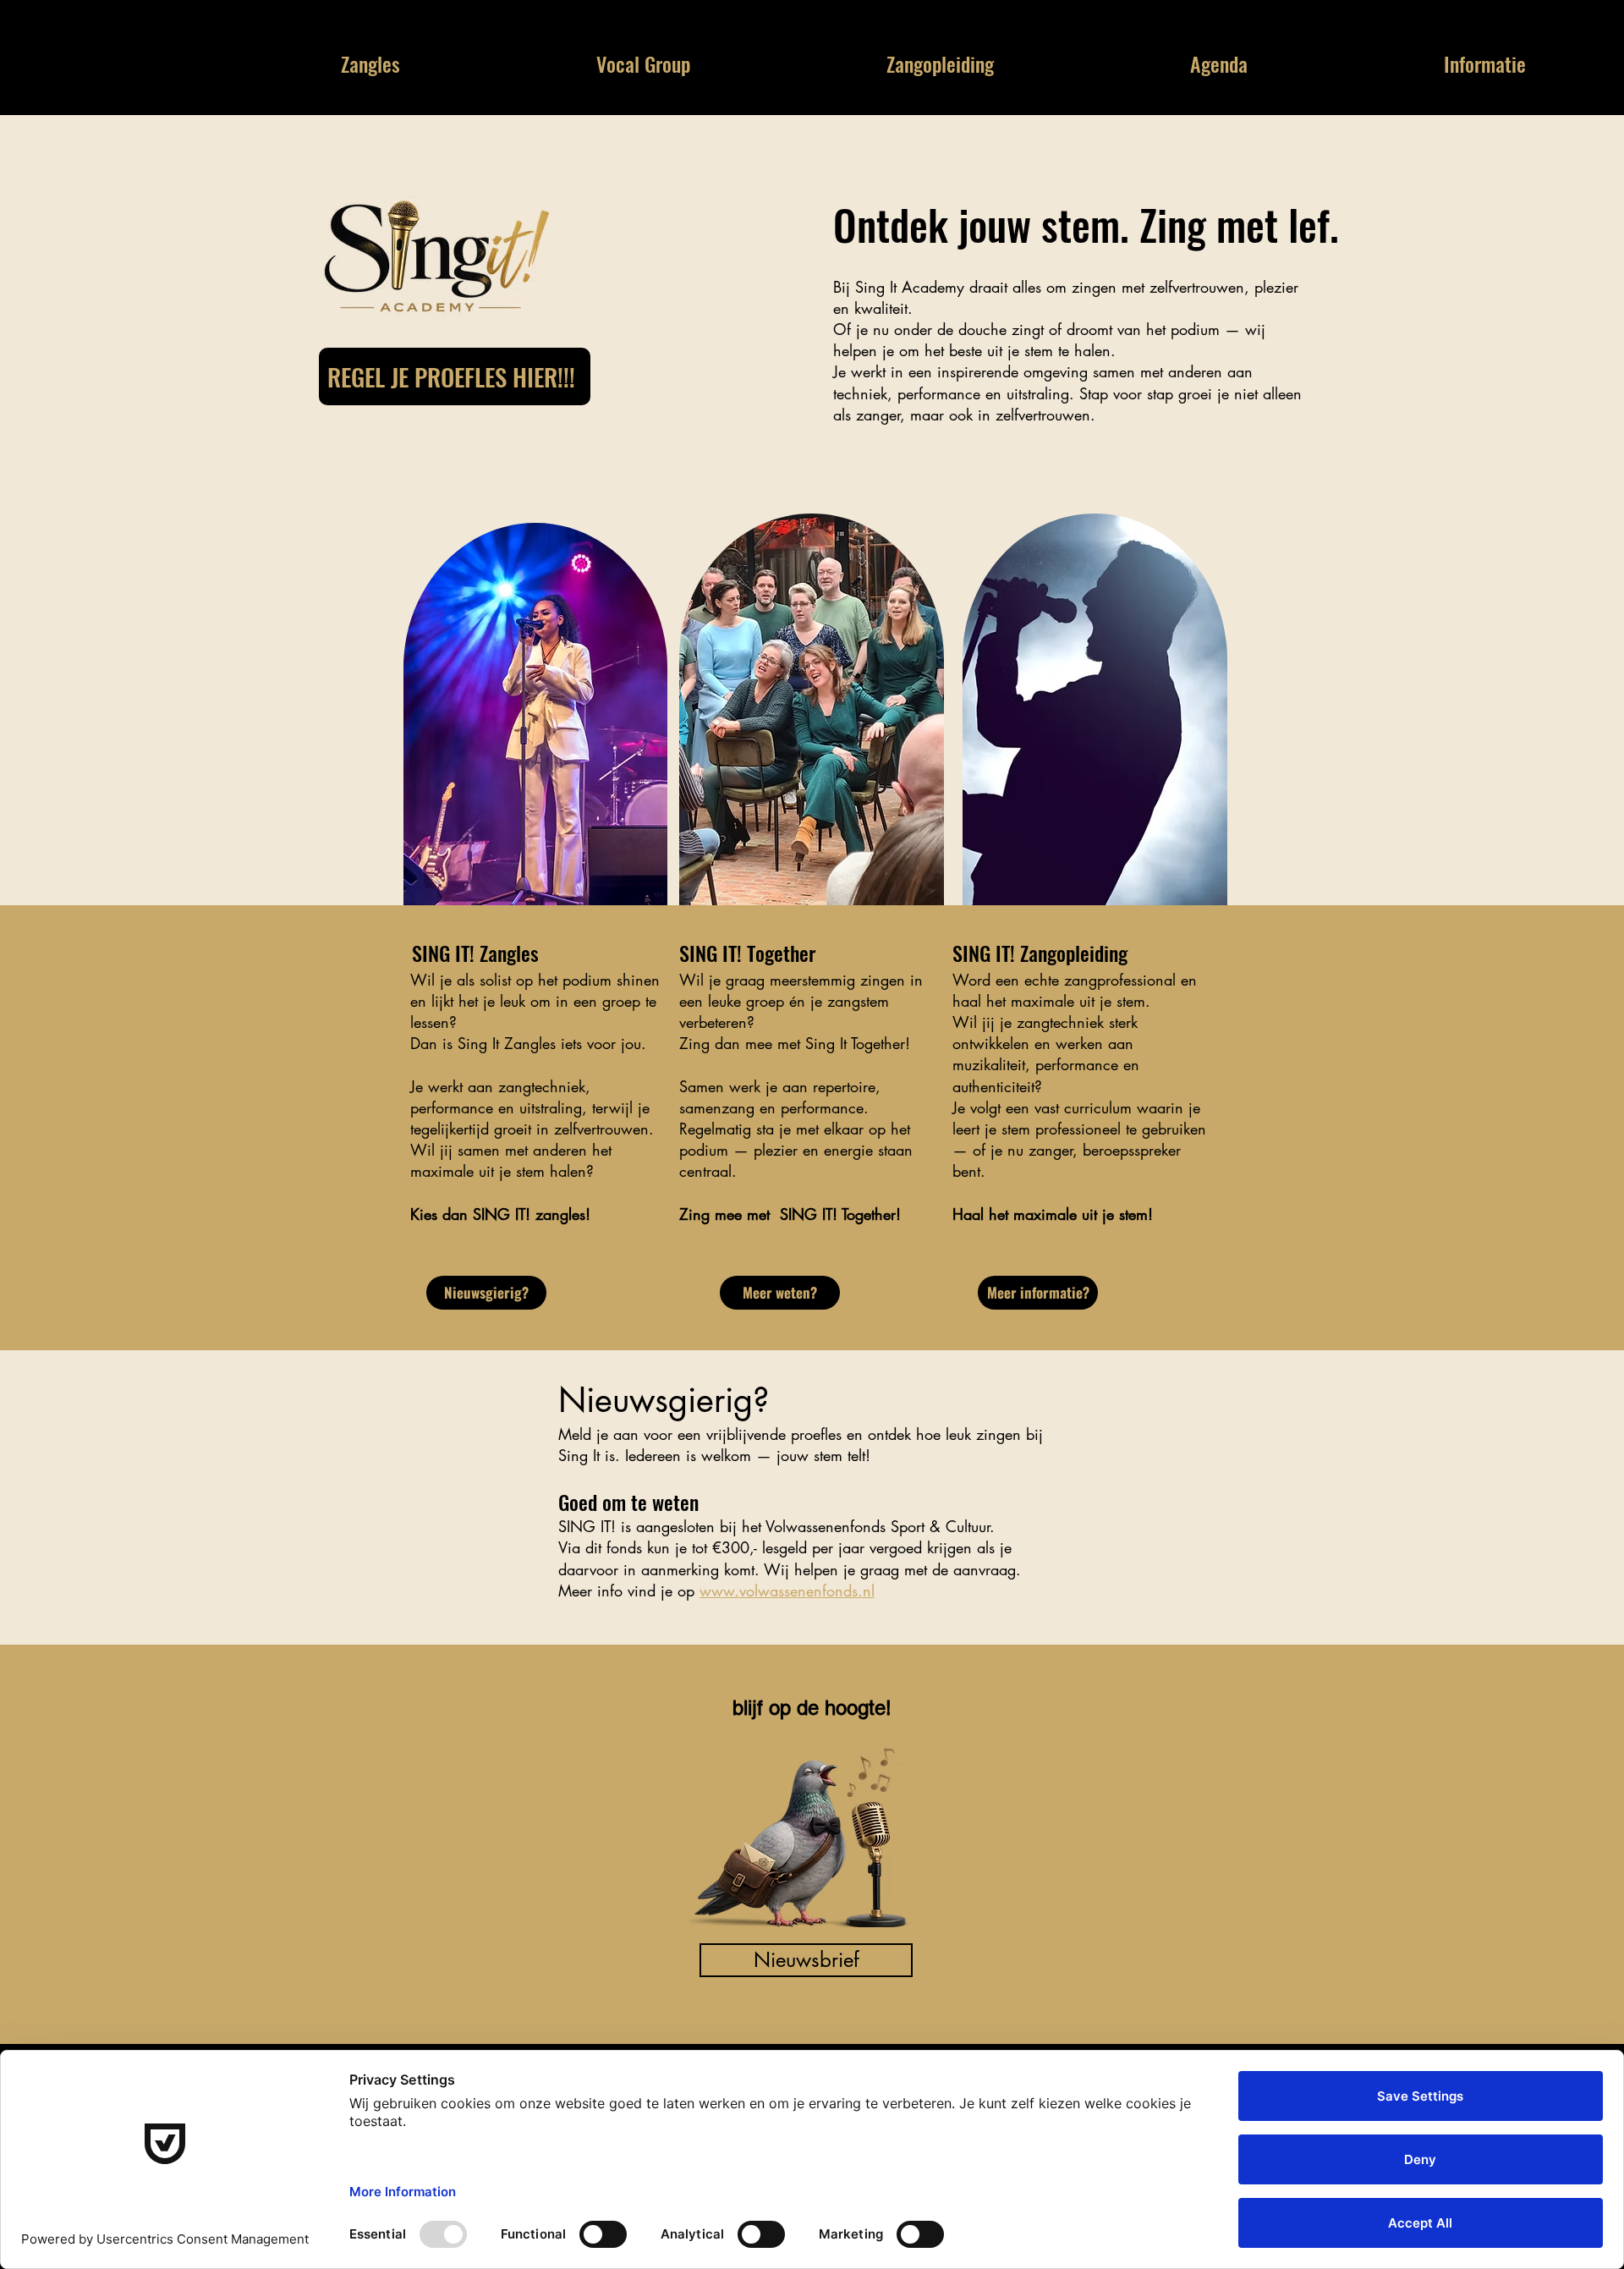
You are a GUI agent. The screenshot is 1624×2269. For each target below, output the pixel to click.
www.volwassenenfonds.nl (787, 1590)
